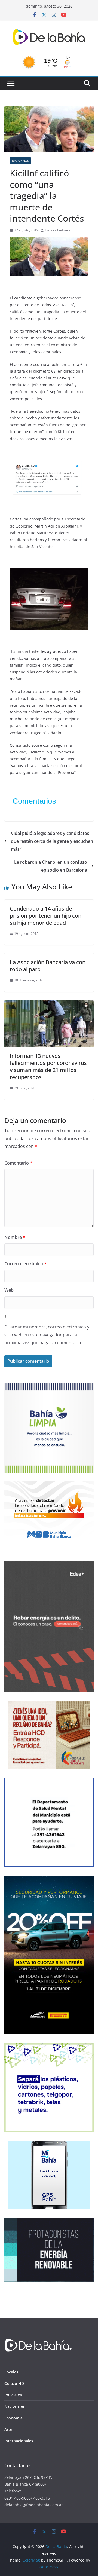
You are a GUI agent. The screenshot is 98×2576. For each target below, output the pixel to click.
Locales (11, 2372)
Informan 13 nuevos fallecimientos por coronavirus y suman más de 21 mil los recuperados (48, 1066)
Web (9, 1290)
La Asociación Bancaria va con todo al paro (48, 966)
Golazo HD (14, 2383)
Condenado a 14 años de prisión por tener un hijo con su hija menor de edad (46, 916)
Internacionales (19, 2441)
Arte (8, 2429)
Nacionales (20, 161)
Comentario (18, 1163)
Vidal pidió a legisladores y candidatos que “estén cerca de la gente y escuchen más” (52, 841)
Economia (13, 2418)
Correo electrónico (25, 1264)
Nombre (15, 1237)
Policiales (13, 2395)
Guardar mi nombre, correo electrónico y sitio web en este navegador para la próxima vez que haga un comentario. (47, 1335)
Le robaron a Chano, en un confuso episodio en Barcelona (51, 866)
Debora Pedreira (58, 230)
